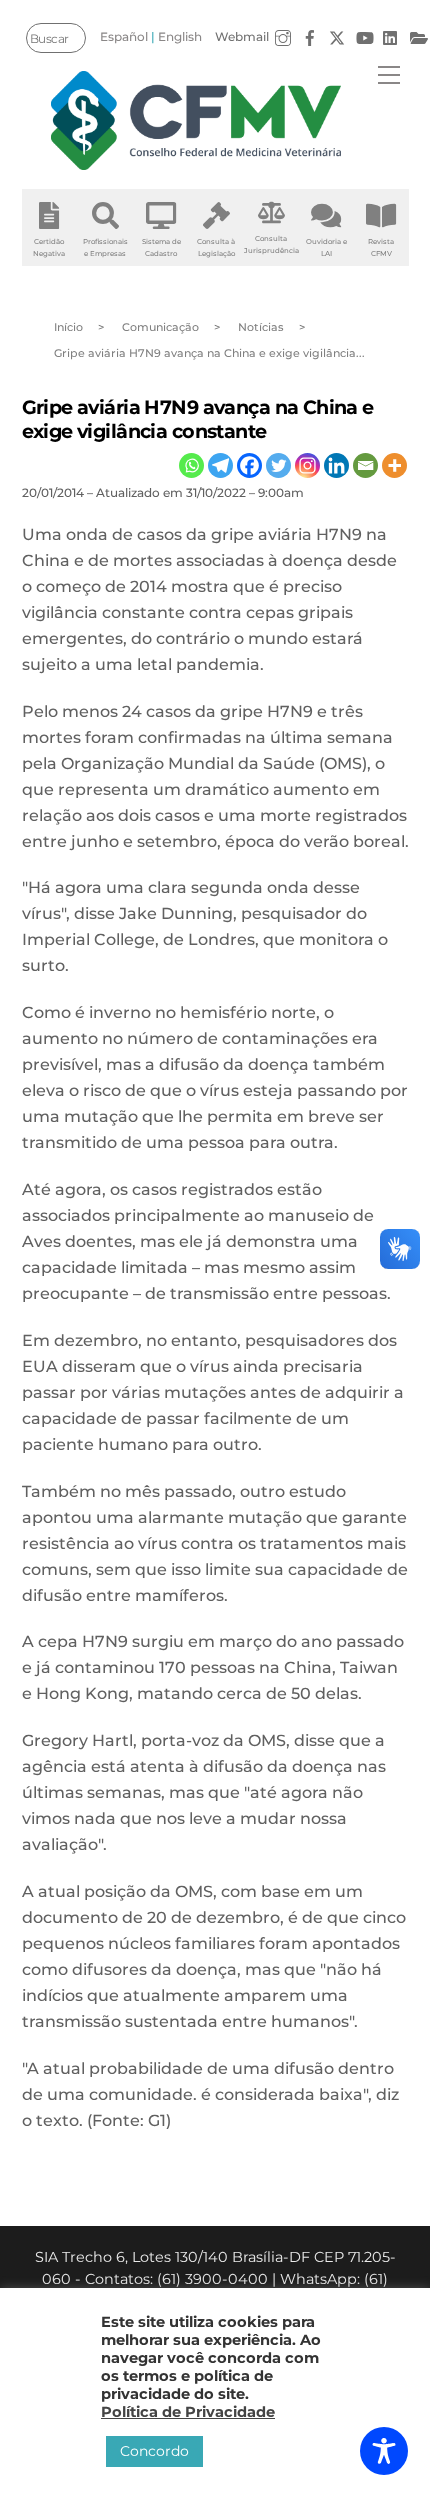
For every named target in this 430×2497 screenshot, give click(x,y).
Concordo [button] (154, 2451)
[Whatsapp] (191, 465)
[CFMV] (196, 120)
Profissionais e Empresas (105, 247)
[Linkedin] (336, 465)
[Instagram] (307, 465)
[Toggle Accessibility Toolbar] (384, 2451)
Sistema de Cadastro (161, 247)
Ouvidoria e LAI (326, 247)
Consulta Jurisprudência (271, 244)
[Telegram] (220, 465)
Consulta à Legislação (216, 247)
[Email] (365, 465)
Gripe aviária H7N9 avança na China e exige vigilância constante (198, 418)
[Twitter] (278, 465)
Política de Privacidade (188, 2412)
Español (124, 36)
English (180, 36)
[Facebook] (249, 465)
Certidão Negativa (49, 247)
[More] (394, 465)
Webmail (242, 36)
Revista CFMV (381, 247)
